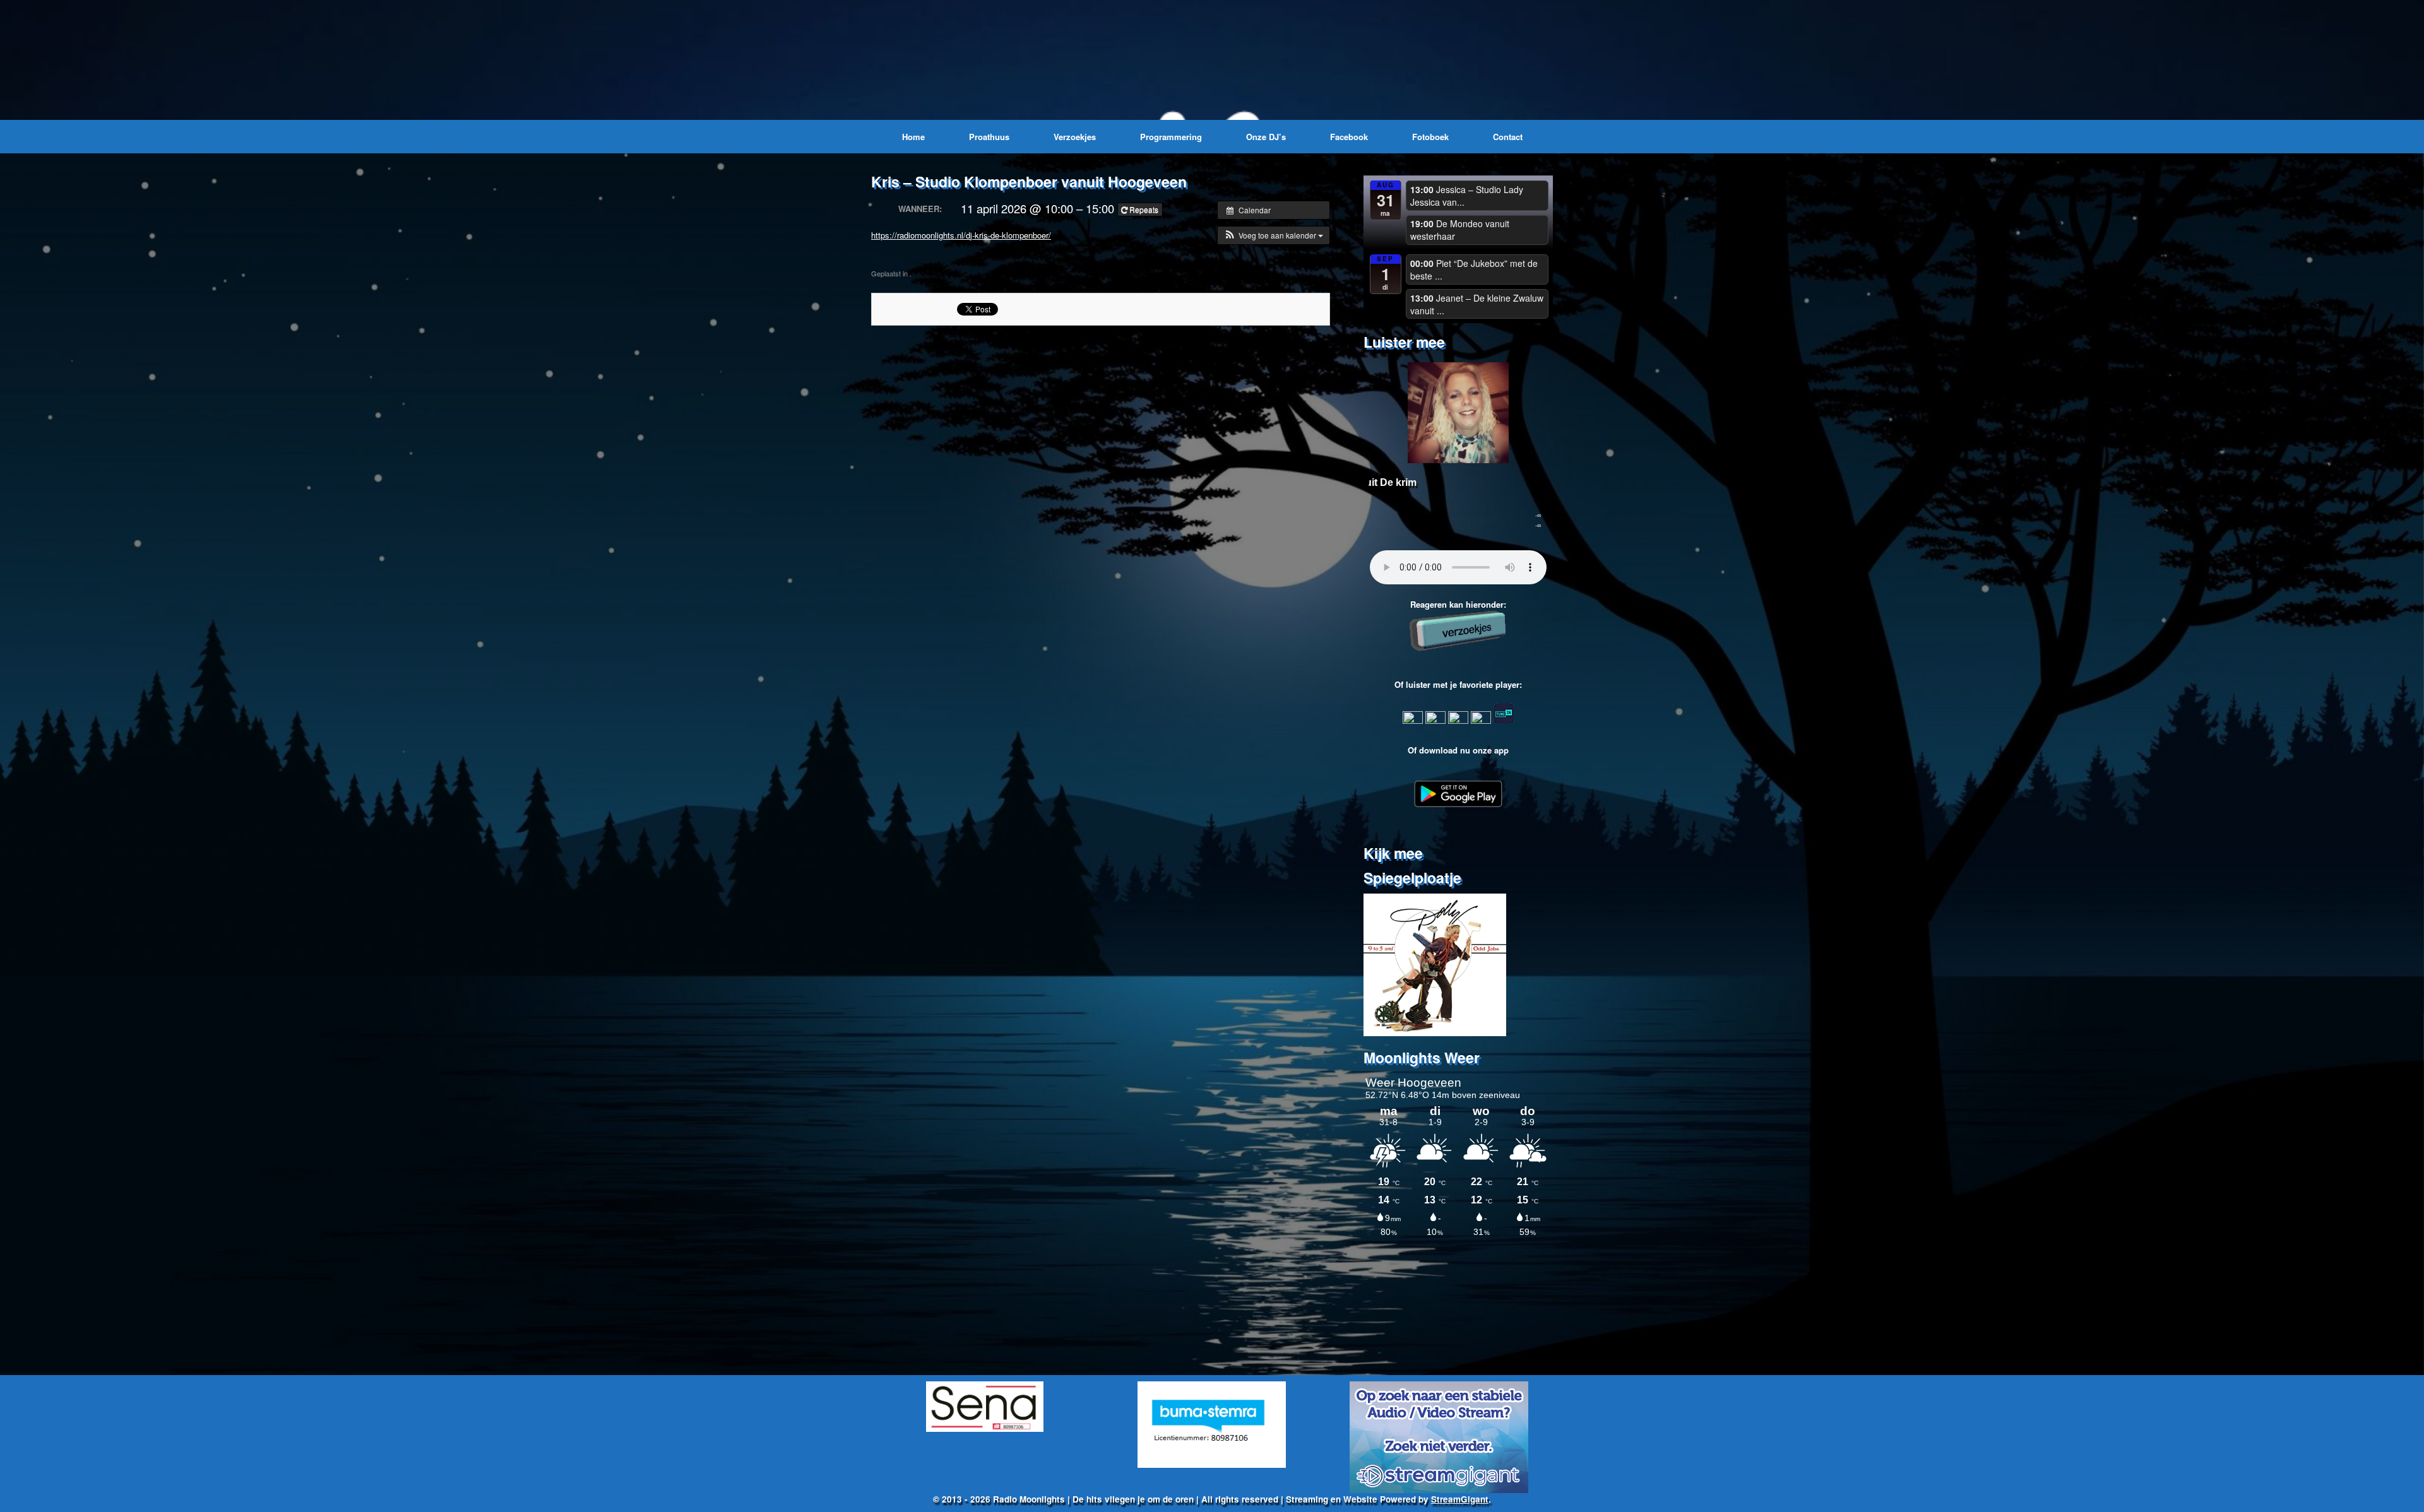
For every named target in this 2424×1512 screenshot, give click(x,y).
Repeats (1144, 209)
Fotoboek (1430, 137)
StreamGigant (1460, 1499)
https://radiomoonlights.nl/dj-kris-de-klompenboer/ (961, 235)
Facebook (1349, 137)
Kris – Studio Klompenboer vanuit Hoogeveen (1029, 181)
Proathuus (989, 137)
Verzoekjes (1075, 137)
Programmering (1171, 137)
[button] (1274, 235)
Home (913, 137)
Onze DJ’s (1266, 137)
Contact (1508, 137)
